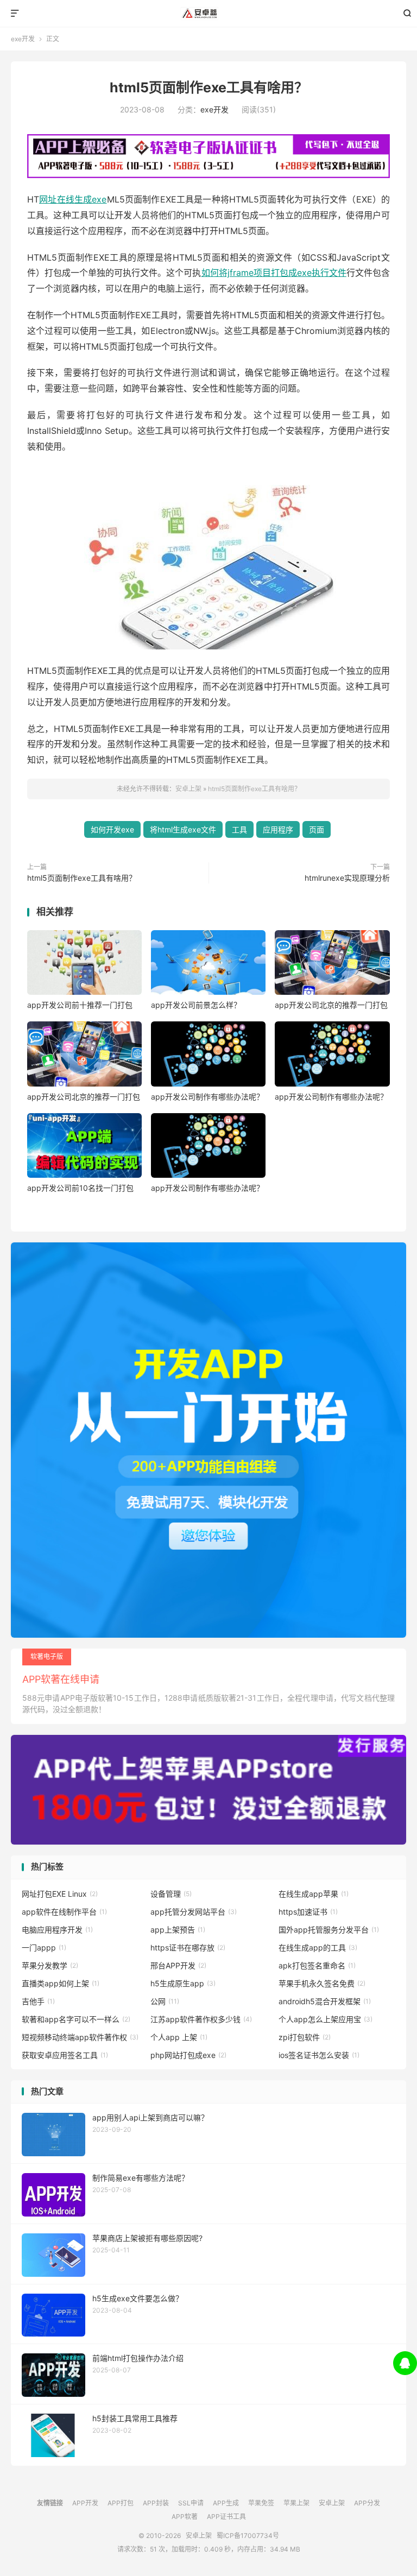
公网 (165, 2001)
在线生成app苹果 (314, 1894)
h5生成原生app (183, 1983)
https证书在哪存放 (188, 1947)
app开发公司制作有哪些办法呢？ (207, 1097)
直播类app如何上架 (61, 1983)
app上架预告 (178, 1930)
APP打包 (121, 2503)
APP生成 (226, 2503)
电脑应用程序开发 (57, 1930)
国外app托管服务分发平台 (329, 1930)
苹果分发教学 (50, 1965)
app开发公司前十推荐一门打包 (80, 1005)
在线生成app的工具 (318, 1947)
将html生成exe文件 (183, 829)
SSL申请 (191, 2503)
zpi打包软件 (305, 2037)
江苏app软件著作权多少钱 (201, 2019)
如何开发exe (112, 829)
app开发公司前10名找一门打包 (80, 1188)
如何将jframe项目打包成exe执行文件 (274, 273)
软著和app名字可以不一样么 (76, 2019)
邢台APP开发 (178, 1965)
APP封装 (156, 2503)
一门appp (44, 1947)
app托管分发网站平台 (194, 1912)
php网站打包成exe (188, 2055)
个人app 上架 (179, 2037)
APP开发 (85, 2503)
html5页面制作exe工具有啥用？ (209, 87)
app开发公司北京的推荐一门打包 (331, 1005)
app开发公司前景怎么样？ (196, 1005)
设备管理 (171, 1894)
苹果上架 (296, 2503)
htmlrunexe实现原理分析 (347, 878)
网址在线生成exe (73, 199)
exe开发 (23, 39)
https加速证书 (308, 1912)
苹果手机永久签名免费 (322, 1983)
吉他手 (38, 2001)
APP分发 (367, 2503)
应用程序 (278, 829)
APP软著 (185, 2517)
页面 (317, 829)
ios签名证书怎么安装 (319, 2055)
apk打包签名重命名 (317, 1965)
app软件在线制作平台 (64, 1912)
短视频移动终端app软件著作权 (80, 2037)
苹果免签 (261, 2503)
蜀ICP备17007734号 (248, 2536)
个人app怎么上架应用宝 (326, 2019)
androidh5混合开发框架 (325, 2001)
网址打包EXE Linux (60, 1894)
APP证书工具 (226, 2517)
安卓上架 (209, 14)
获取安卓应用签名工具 (65, 2055)
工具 (239, 829)
